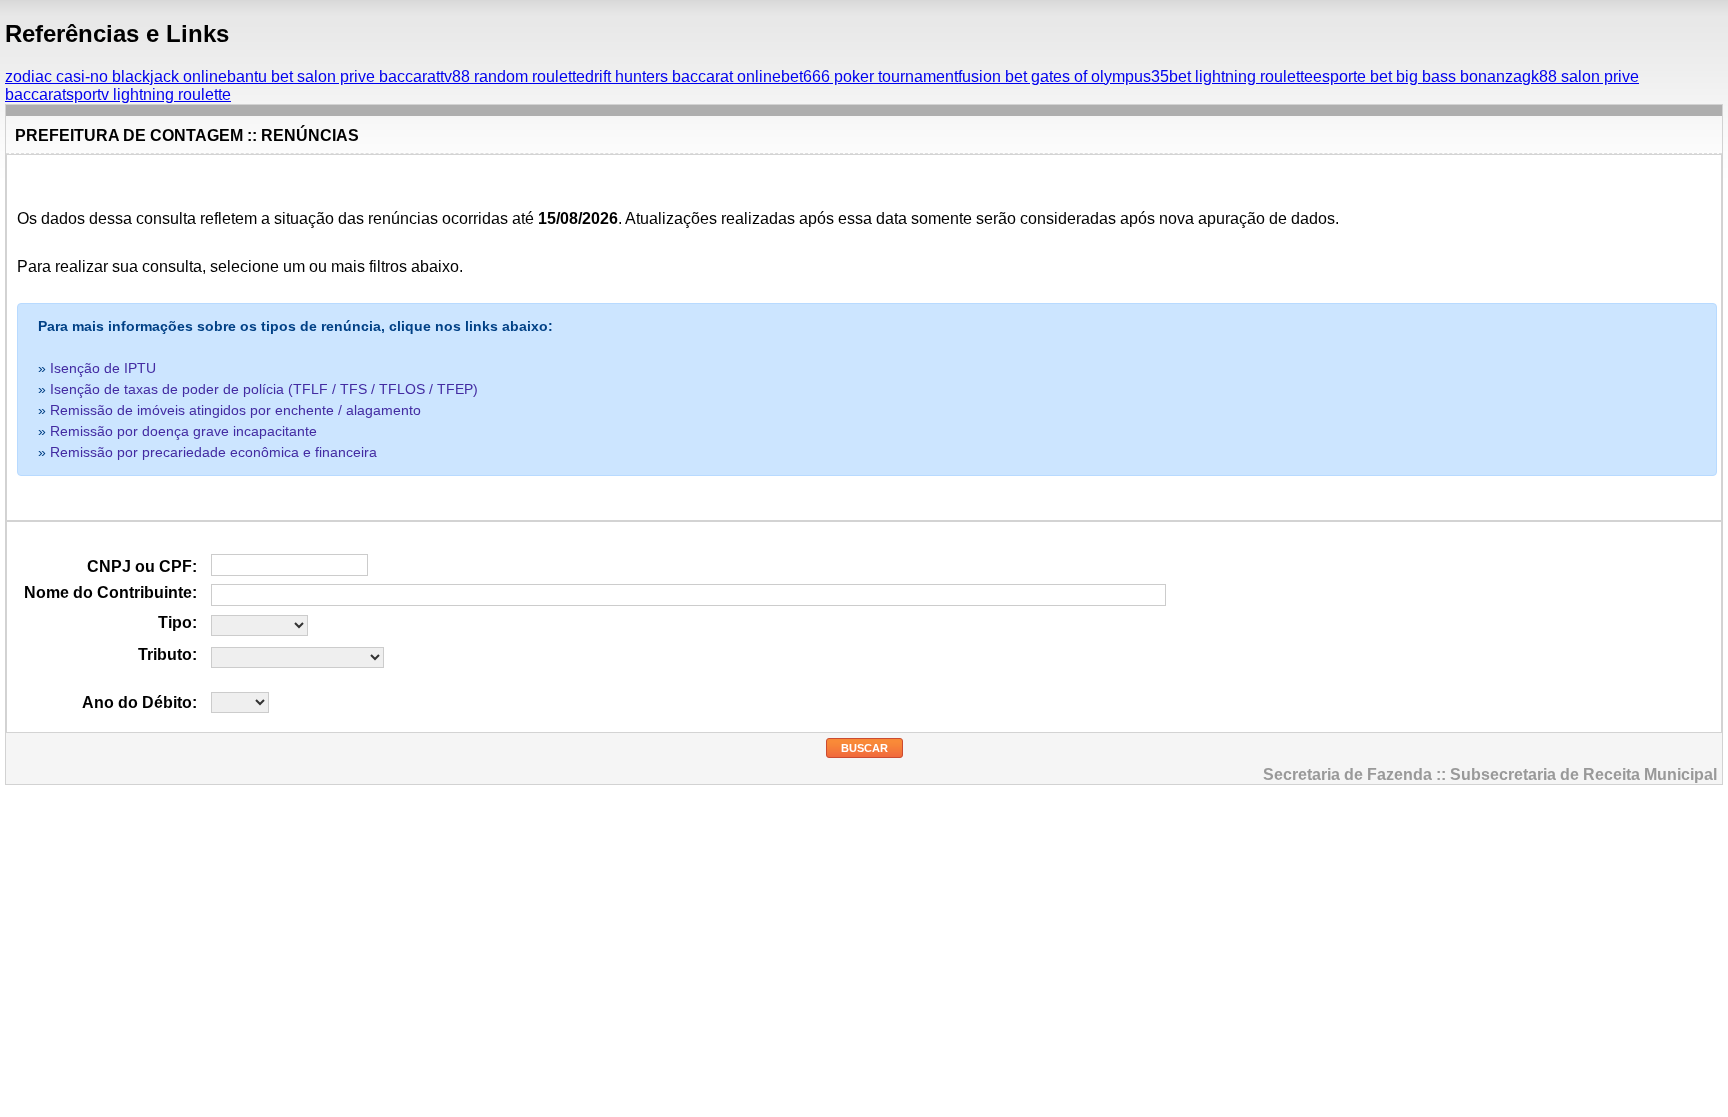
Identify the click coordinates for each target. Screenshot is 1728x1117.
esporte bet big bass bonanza (1417, 76)
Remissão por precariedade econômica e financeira (213, 452)
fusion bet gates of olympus (1054, 76)
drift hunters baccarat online (683, 76)
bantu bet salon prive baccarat (333, 76)
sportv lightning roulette (148, 94)
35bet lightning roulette (1232, 76)
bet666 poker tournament (869, 76)
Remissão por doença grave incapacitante (183, 431)
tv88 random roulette (512, 76)
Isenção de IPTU (103, 368)
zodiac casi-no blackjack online (116, 76)
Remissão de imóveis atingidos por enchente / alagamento (235, 410)
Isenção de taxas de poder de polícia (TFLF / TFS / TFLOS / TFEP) (264, 389)
